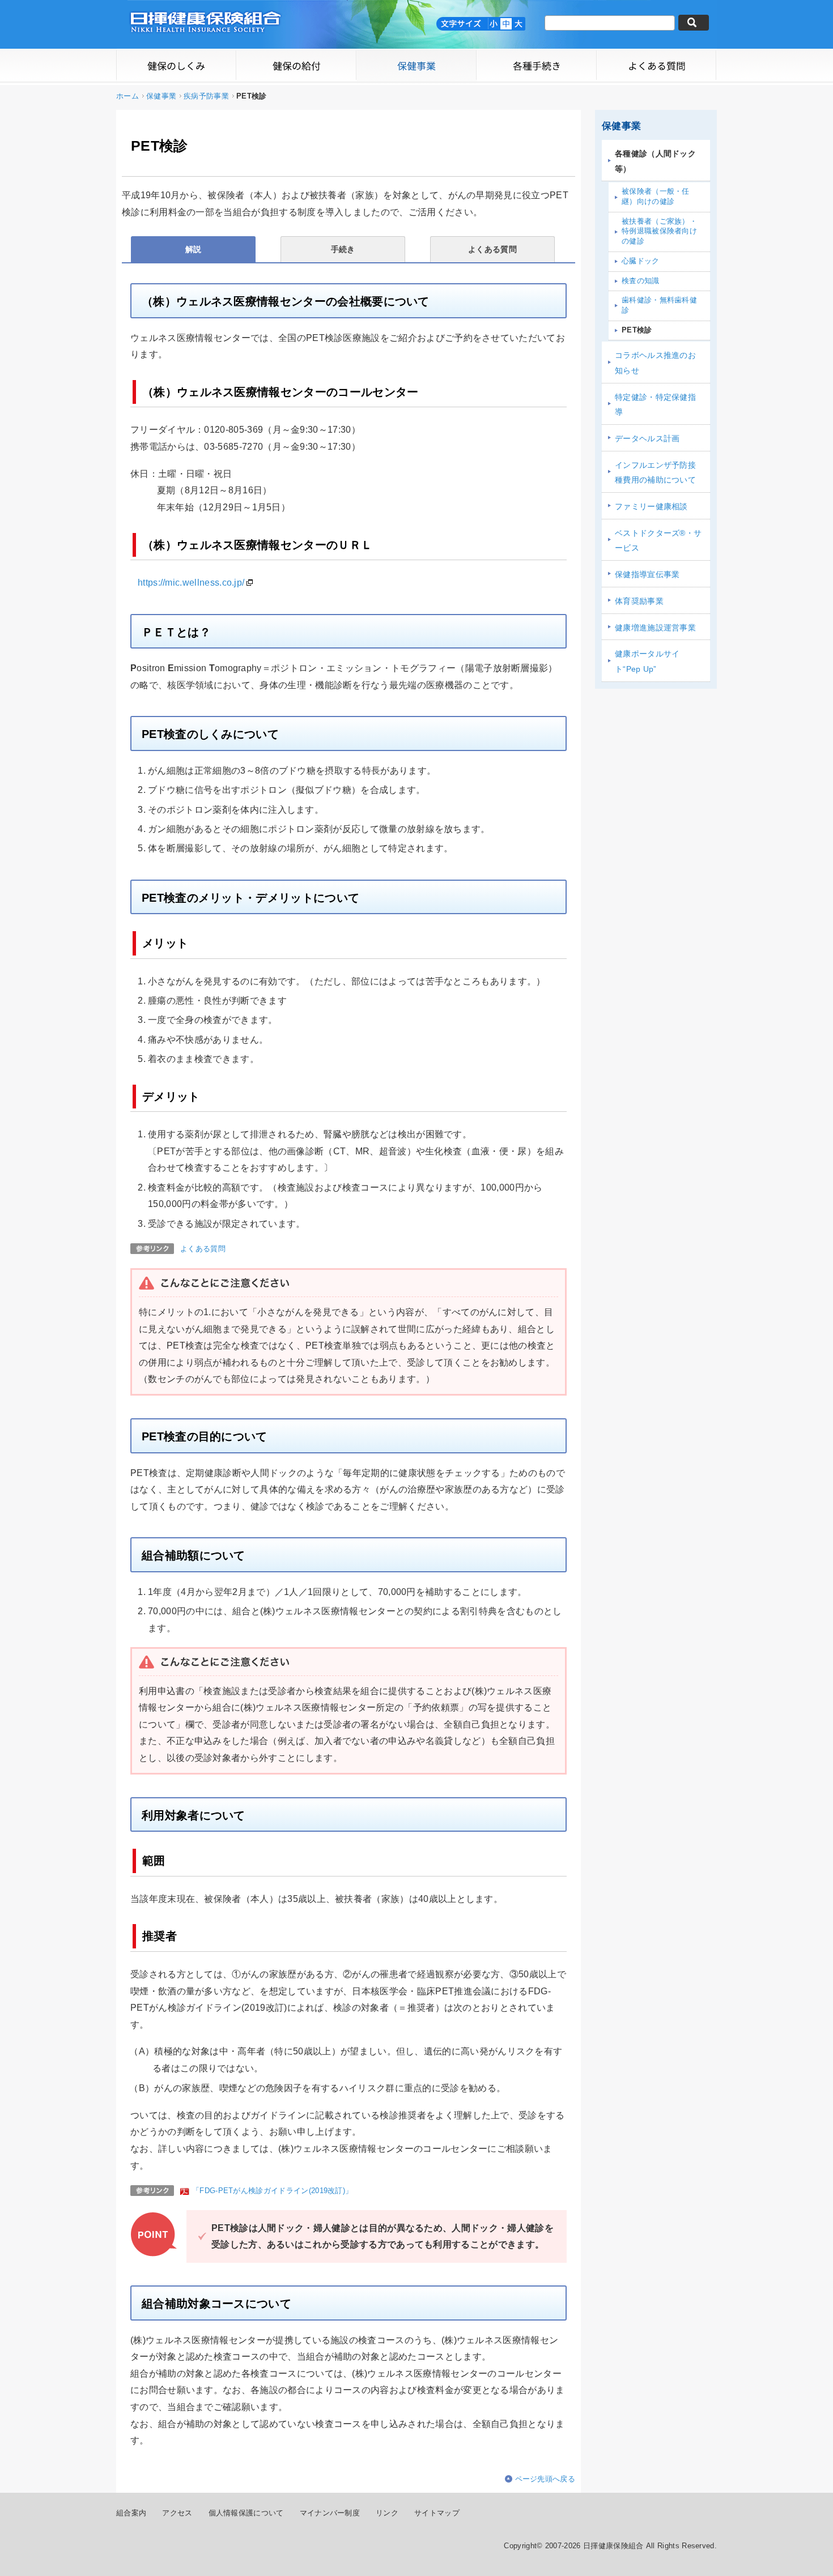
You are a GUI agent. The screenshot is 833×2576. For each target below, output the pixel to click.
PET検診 (637, 330)
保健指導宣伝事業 (647, 574)
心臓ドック (641, 261)
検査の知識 (641, 281)
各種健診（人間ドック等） (655, 161)
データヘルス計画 (647, 438)
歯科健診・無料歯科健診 (659, 305)
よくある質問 (203, 1249)
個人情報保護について (246, 2513)
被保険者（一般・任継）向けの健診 (656, 197)
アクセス (177, 2513)
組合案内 (131, 2513)
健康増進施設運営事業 (655, 628)
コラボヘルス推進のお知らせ (655, 363)
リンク (387, 2513)
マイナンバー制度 (330, 2513)
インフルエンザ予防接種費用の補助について (655, 473)
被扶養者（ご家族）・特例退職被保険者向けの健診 (659, 231)
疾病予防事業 (206, 96)
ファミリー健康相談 (651, 506)
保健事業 (161, 96)
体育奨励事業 (639, 601)
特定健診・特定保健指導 (655, 405)
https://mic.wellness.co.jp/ (191, 583)
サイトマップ (437, 2513)
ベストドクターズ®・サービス (658, 541)
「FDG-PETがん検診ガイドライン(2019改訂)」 (272, 2191)
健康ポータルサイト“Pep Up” (647, 661)
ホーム (127, 96)
